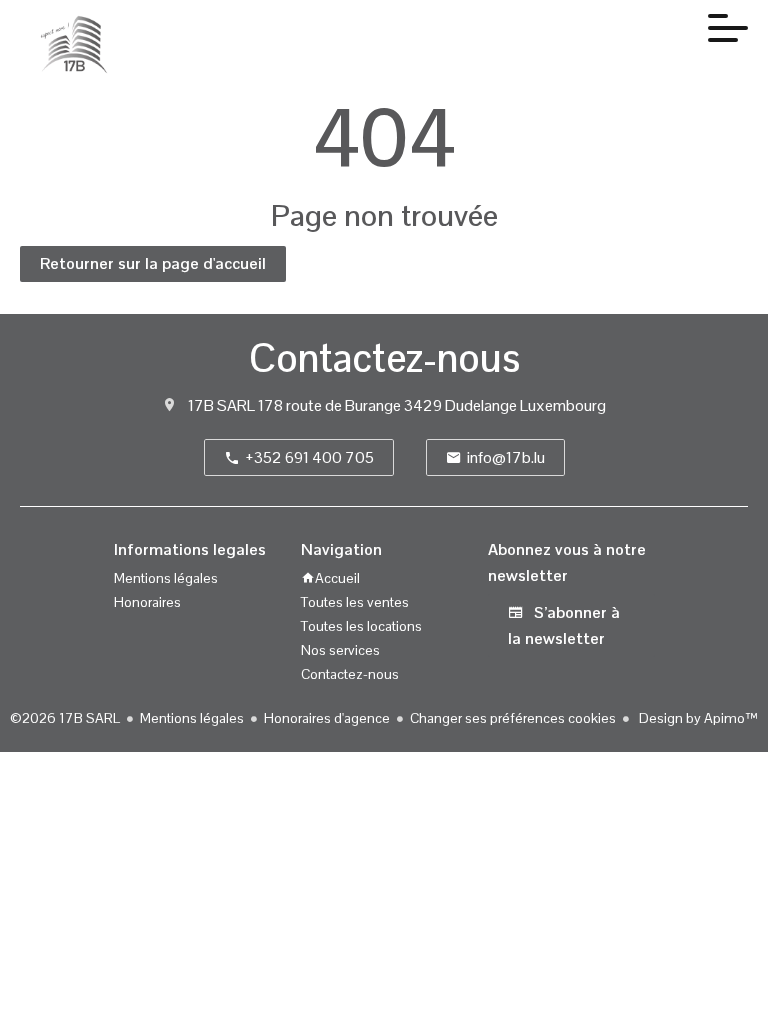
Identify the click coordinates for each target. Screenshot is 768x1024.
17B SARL (221, 405)
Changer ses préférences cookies (513, 718)
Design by (697, 718)
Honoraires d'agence (327, 718)
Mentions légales (192, 718)
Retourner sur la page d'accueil (153, 263)
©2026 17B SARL (65, 718)
